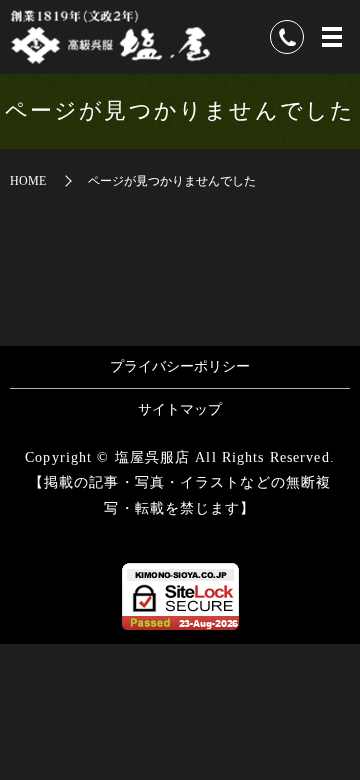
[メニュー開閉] (332, 37)
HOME (28, 181)
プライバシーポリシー (180, 366)
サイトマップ (180, 409)
